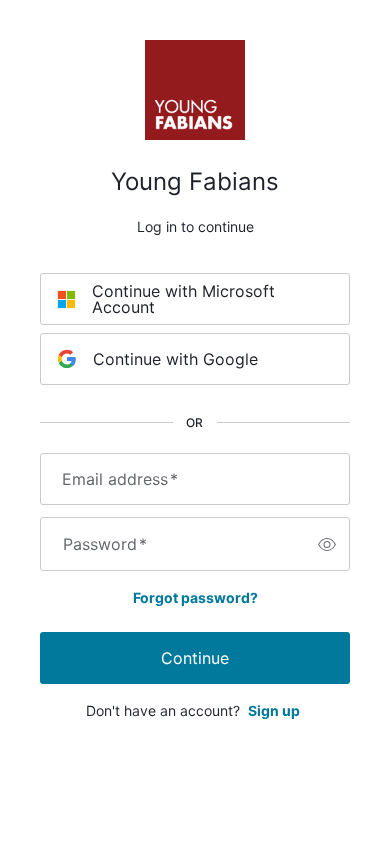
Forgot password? (195, 597)
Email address (120, 479)
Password (105, 544)
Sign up (274, 710)
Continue (195, 658)
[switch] (327, 544)
